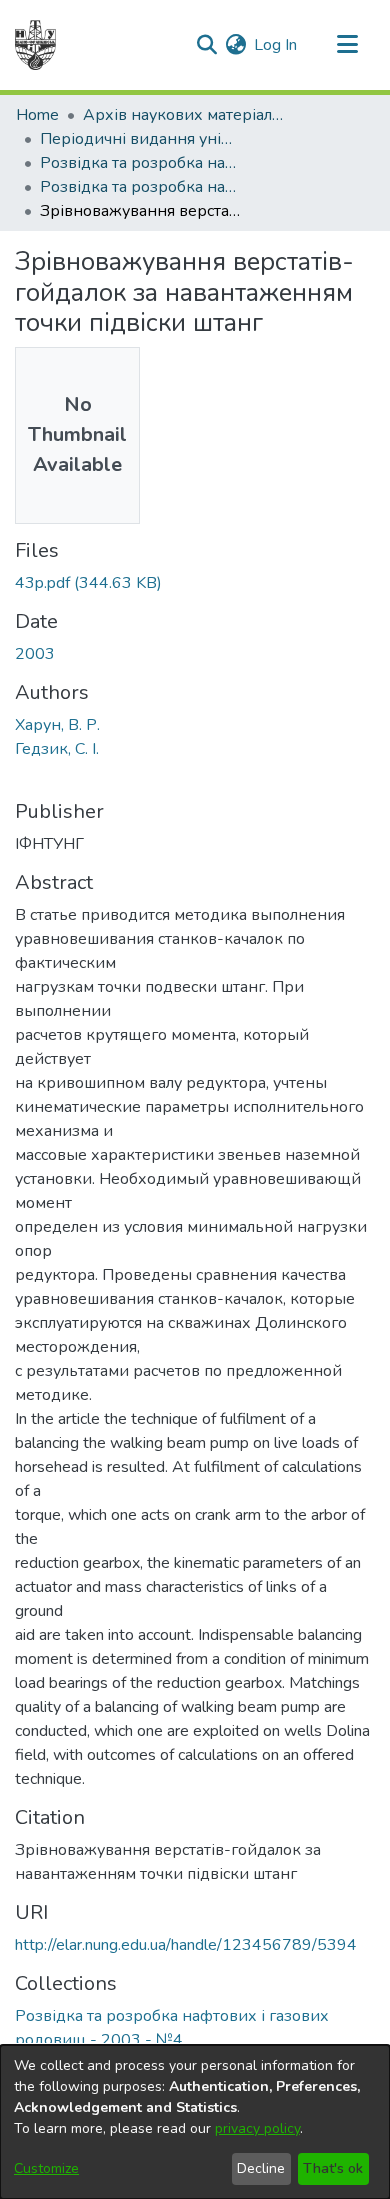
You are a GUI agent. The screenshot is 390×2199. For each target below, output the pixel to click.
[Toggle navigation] (347, 45)
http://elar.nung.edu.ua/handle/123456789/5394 (186, 1945)
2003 (35, 654)
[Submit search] (206, 45)
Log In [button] (276, 45)
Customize (46, 2168)
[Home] (35, 45)
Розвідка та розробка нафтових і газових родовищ (140, 163)
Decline (261, 2168)
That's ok (333, 2168)
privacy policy (257, 2128)
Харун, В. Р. (57, 725)
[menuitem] (235, 45)
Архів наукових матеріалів (183, 115)
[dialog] (195, 2122)
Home (37, 115)
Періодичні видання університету (140, 139)
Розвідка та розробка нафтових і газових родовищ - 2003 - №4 (140, 187)
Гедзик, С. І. (57, 749)
